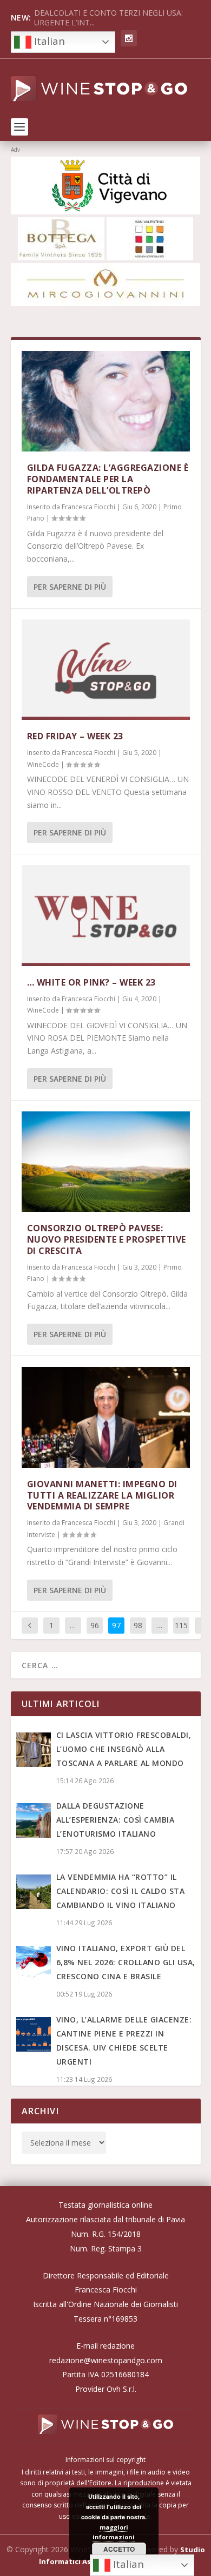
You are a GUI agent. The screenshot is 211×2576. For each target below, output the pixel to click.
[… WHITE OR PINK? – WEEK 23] (106, 916)
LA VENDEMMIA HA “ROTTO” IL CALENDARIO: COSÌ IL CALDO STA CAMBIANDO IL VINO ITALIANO (121, 1891)
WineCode (43, 764)
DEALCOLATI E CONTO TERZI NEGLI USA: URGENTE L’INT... (108, 18)
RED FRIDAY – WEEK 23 (75, 736)
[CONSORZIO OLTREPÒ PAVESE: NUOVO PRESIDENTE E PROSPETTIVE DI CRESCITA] (106, 1162)
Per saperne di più (70, 587)
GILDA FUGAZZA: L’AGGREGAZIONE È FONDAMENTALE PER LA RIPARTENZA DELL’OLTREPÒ (108, 479)
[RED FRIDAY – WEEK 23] (106, 670)
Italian (48, 41)
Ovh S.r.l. (121, 2389)
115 (181, 1625)
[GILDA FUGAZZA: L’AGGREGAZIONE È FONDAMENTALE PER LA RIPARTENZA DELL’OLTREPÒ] (106, 402)
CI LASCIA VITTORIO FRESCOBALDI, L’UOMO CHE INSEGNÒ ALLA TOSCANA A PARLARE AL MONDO (124, 1749)
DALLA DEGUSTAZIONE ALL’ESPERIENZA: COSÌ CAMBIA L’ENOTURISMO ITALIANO (116, 1820)
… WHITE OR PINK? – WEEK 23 (91, 982)
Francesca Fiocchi (88, 507)
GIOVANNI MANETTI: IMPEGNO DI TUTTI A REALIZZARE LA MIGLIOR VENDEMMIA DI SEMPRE (102, 1495)
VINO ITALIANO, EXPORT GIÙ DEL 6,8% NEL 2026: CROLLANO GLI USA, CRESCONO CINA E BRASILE (126, 1962)
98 (138, 1625)
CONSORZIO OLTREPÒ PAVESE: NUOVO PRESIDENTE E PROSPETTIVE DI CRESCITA (107, 1239)
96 (95, 1625)
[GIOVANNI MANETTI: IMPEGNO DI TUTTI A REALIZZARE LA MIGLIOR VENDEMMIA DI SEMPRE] (106, 1417)
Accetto (119, 2549)
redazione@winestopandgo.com (106, 2360)
